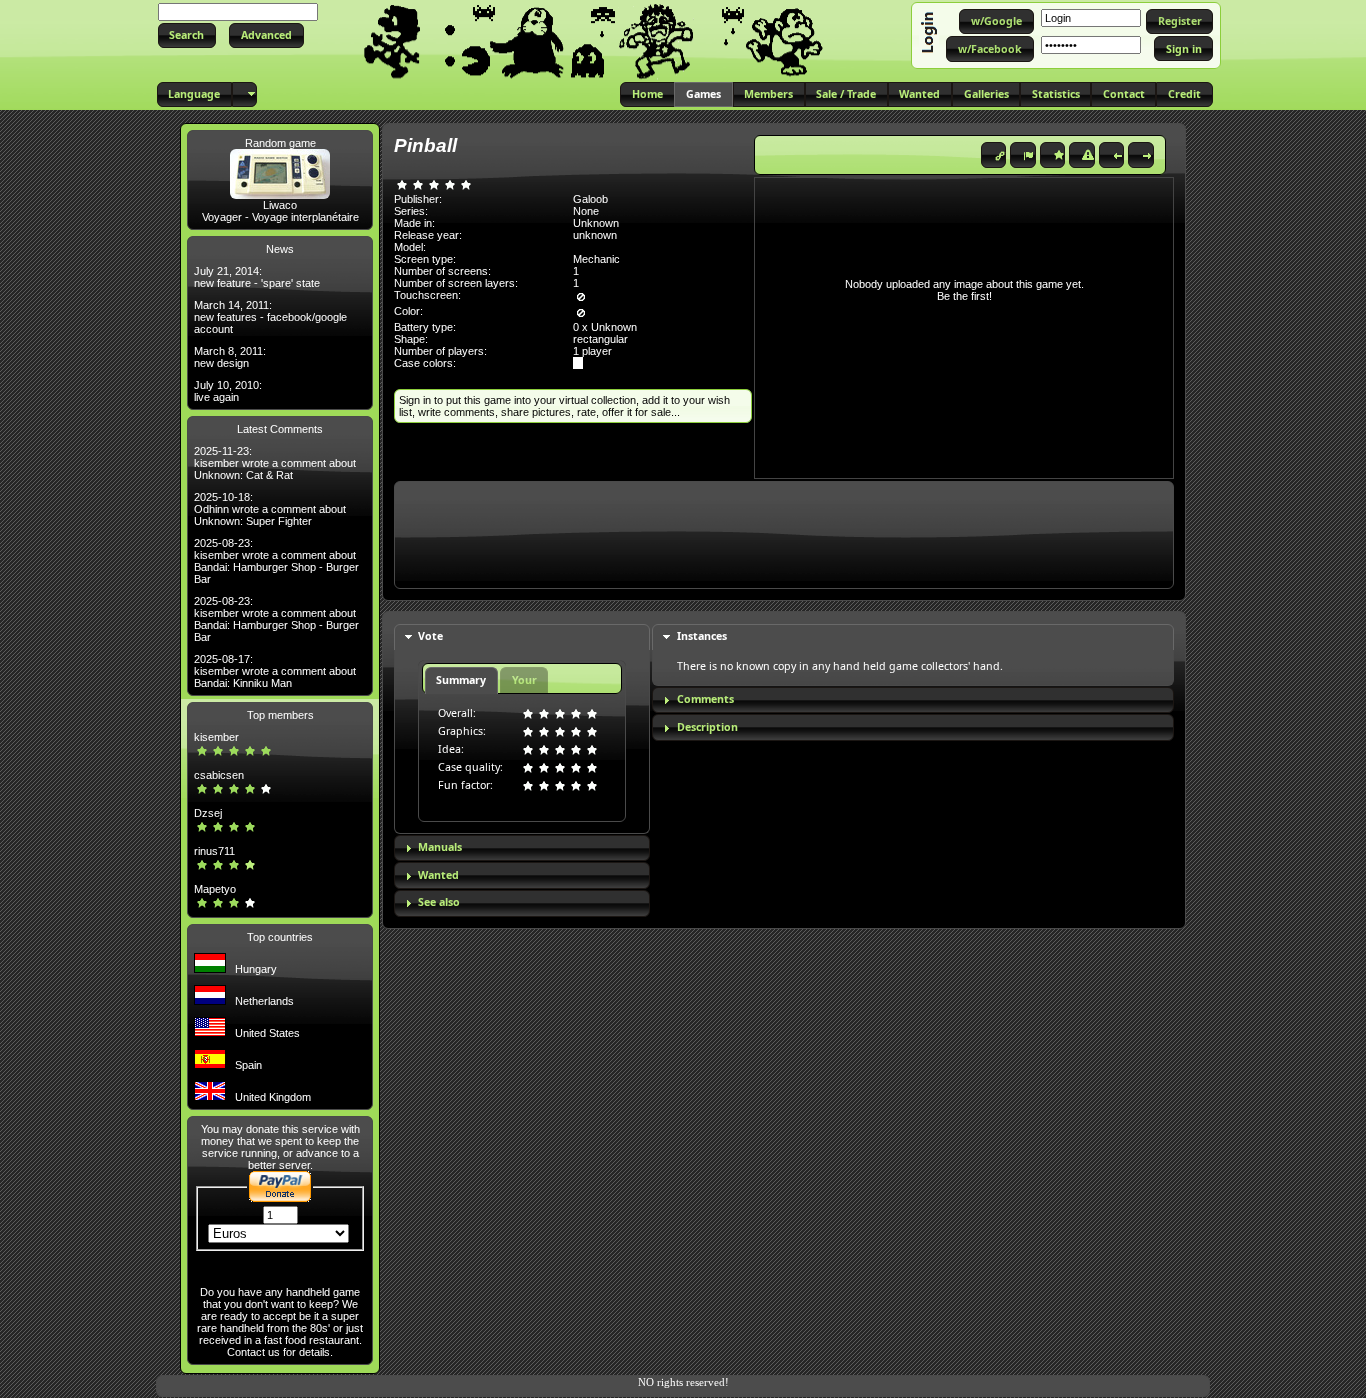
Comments (705, 699)
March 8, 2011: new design (230, 357)
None (586, 211)
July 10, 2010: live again (228, 391)
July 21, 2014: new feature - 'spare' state (257, 277)
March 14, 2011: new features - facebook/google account (270, 317)
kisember (216, 737)
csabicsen (219, 775)
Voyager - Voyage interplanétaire (280, 217)
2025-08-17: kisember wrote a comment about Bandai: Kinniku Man (275, 671)
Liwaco (280, 205)
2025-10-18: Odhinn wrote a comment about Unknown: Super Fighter (270, 509)
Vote (430, 636)
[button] (187, 35)
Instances (702, 636)
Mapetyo (215, 889)
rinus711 (214, 851)
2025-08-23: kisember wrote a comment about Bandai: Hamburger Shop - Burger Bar (276, 561)
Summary (461, 680)
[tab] (522, 637)
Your (524, 680)
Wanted (438, 875)
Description (707, 727)
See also (439, 902)
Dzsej (208, 813)
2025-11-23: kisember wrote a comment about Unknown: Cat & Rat (275, 463)
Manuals (440, 847)
